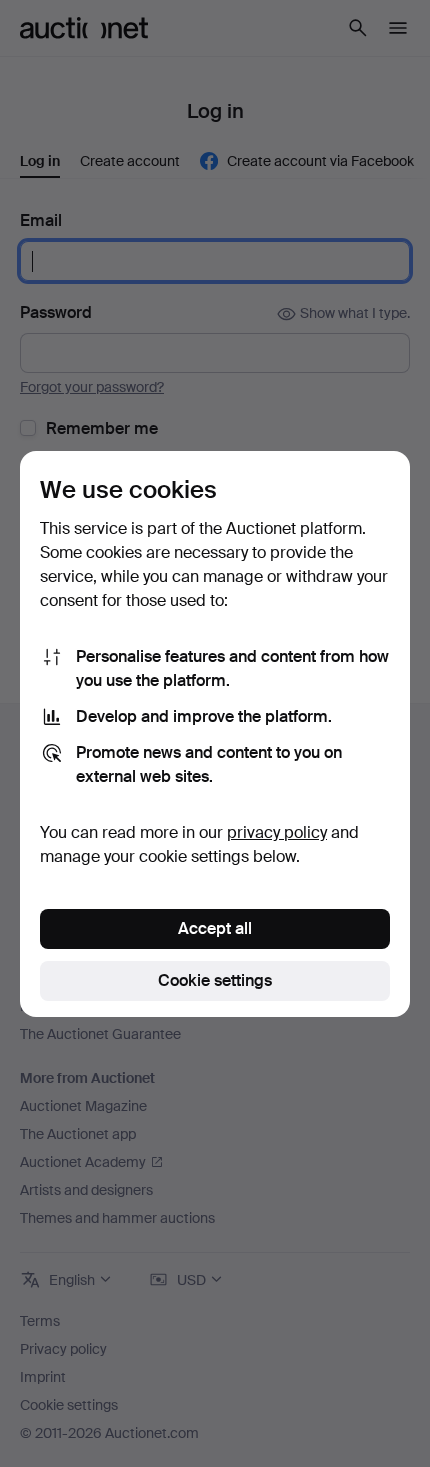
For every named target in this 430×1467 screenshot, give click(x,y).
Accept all (215, 928)
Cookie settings (215, 980)
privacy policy (277, 832)
